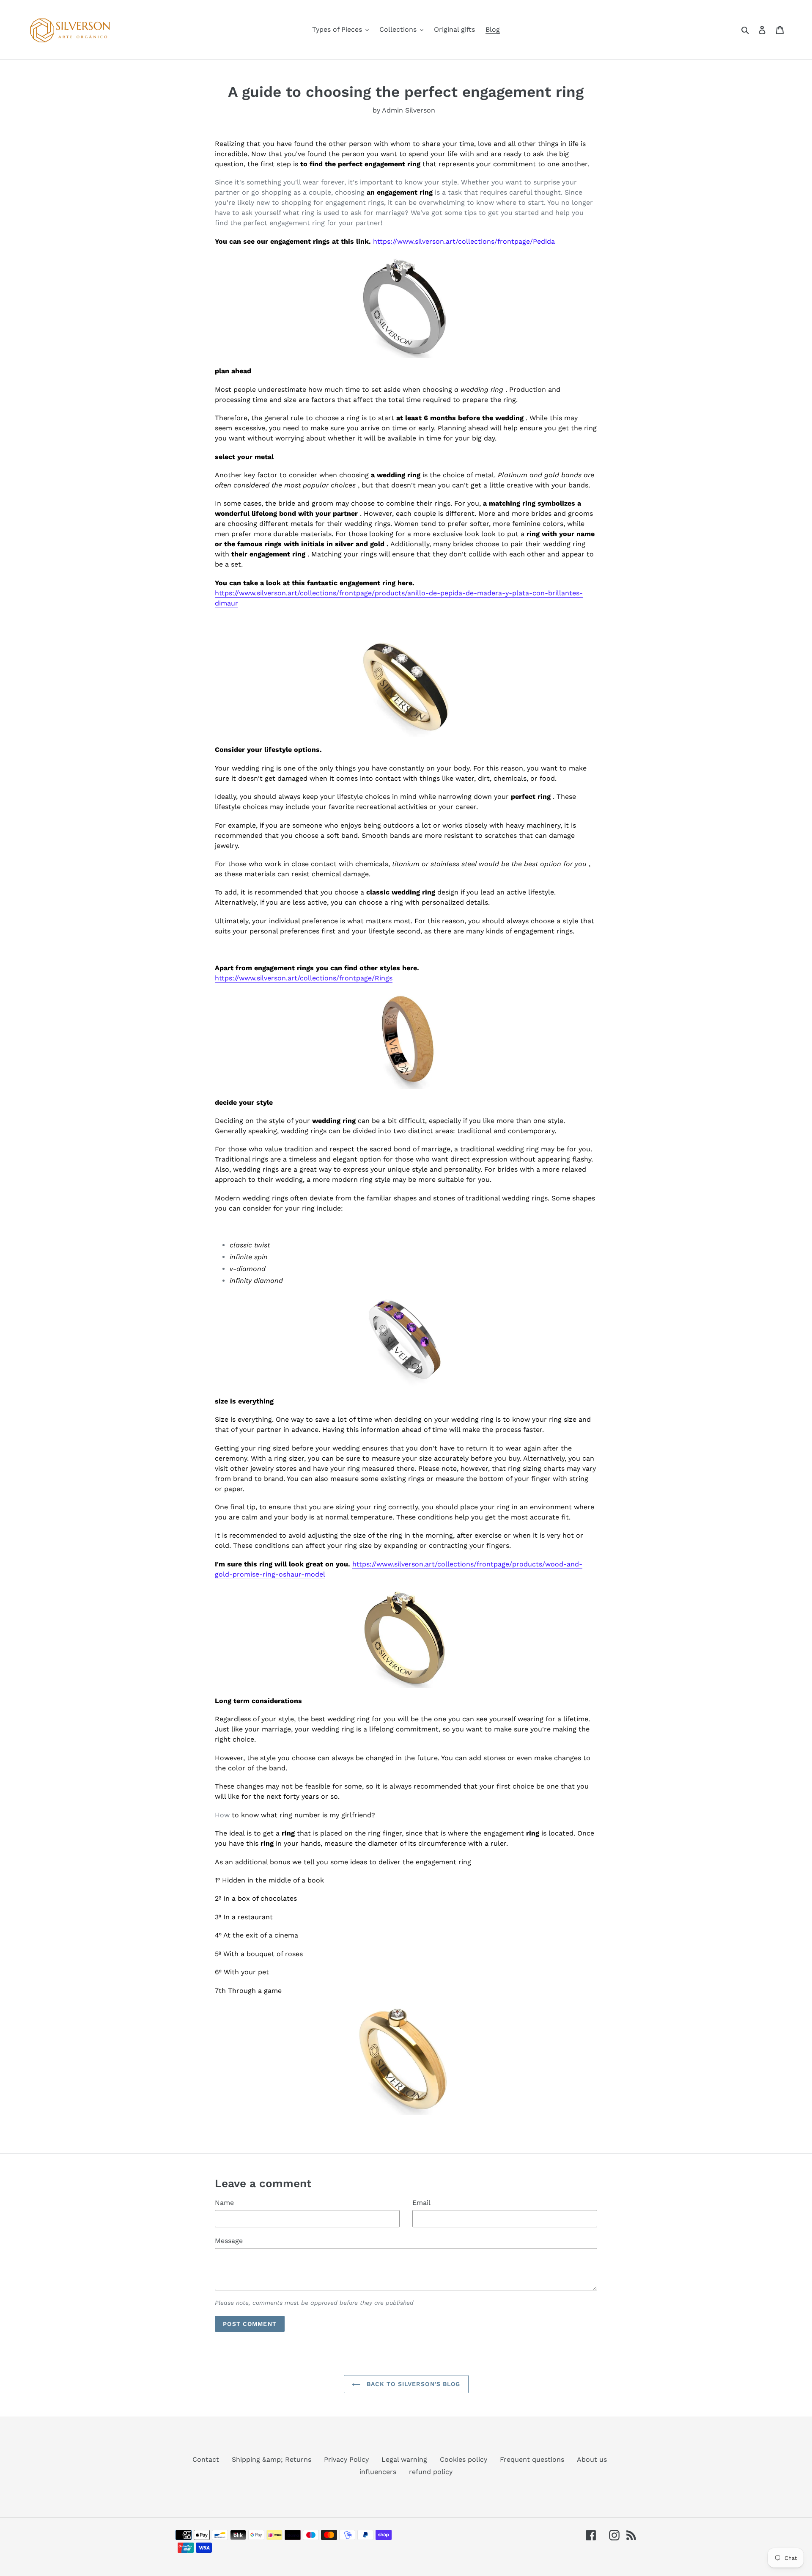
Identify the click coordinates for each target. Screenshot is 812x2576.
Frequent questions (532, 2459)
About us (592, 2459)
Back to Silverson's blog (413, 2384)
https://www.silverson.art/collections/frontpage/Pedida (464, 241)
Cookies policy (464, 2459)
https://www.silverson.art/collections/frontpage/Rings (304, 978)
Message (229, 2241)
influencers (378, 2472)
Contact (206, 2459)
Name (224, 2203)
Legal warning (404, 2459)
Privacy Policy (346, 2459)
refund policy (431, 2472)
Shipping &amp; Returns (272, 2459)
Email (421, 2203)
